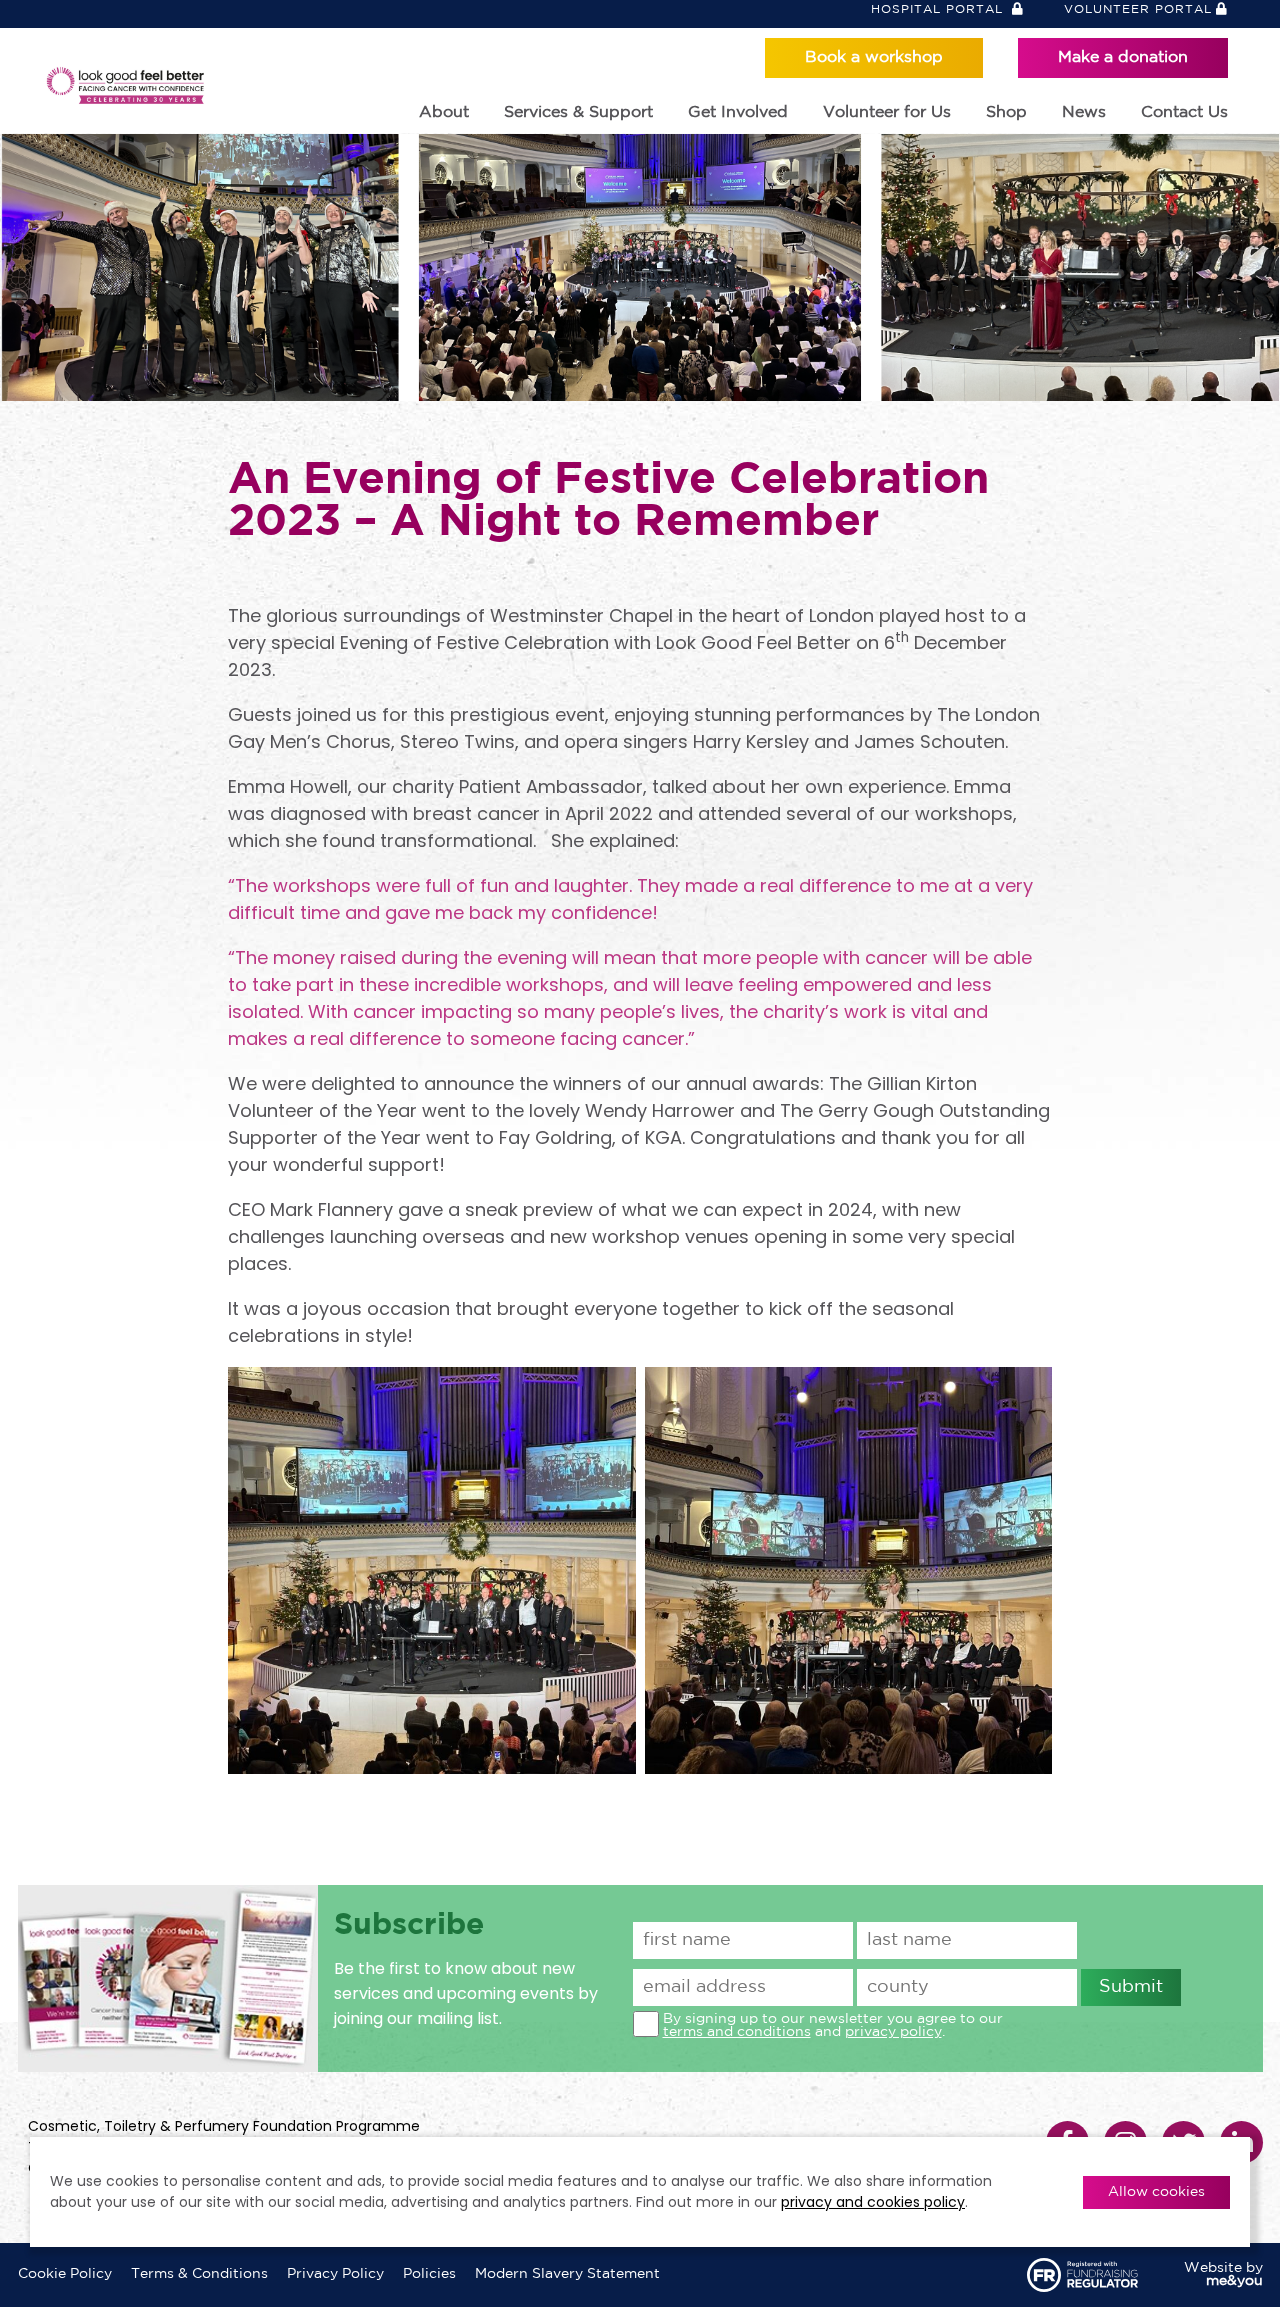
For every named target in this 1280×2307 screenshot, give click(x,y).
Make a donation (1123, 57)
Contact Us (1184, 112)
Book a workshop (874, 57)
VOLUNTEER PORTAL (1138, 9)
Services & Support (578, 112)
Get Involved (738, 112)
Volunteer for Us (887, 112)
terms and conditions (737, 2032)
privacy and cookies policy (873, 2202)
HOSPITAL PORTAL (939, 9)
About (444, 112)
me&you (1234, 2281)
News (1084, 112)
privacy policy (893, 2032)
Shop (1006, 112)
